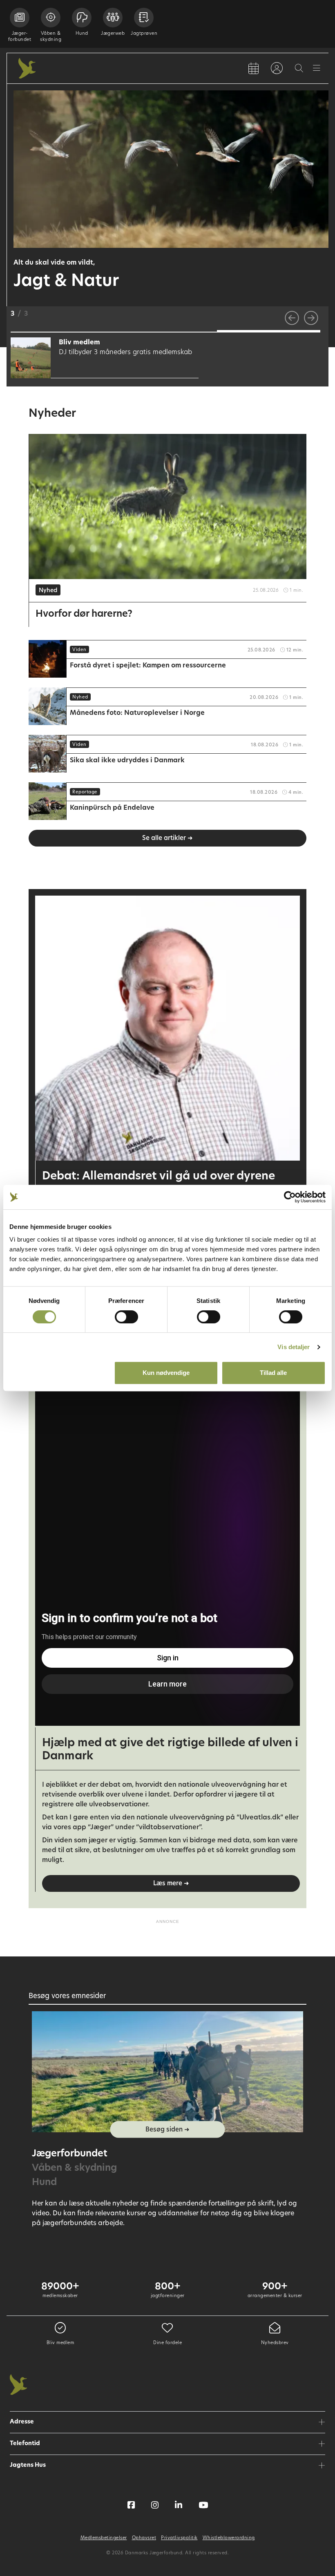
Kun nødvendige (166, 1373)
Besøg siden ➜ (167, 2130)
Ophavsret (144, 2538)
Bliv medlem (60, 2343)
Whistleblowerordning (229, 2538)
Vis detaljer (294, 1347)
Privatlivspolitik (179, 2538)
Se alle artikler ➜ (167, 839)
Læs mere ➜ (171, 1884)
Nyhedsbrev (275, 2343)
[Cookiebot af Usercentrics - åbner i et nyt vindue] (290, 1197)
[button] (62, 331)
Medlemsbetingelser (104, 2538)
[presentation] (292, 318)
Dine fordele (167, 2343)
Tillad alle (273, 1373)
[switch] (126, 1317)
